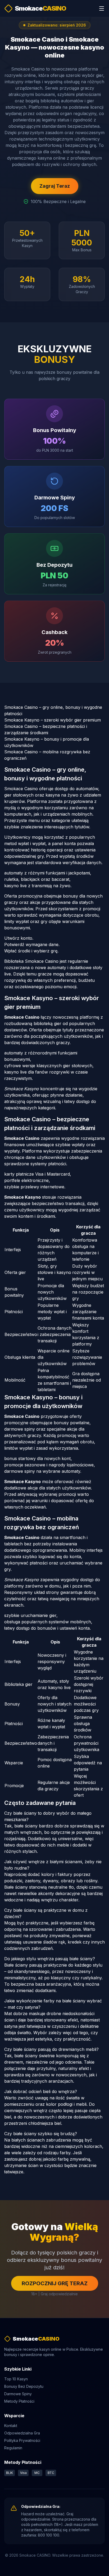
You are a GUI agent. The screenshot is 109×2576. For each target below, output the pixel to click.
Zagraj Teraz (55, 186)
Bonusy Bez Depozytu (24, 2386)
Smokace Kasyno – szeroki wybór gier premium (53, 720)
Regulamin (13, 2448)
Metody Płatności (19, 2401)
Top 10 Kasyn (16, 2379)
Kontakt (11, 2426)
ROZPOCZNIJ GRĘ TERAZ (55, 2283)
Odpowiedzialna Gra (22, 2433)
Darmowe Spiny (18, 2394)
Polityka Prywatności (22, 2440)
